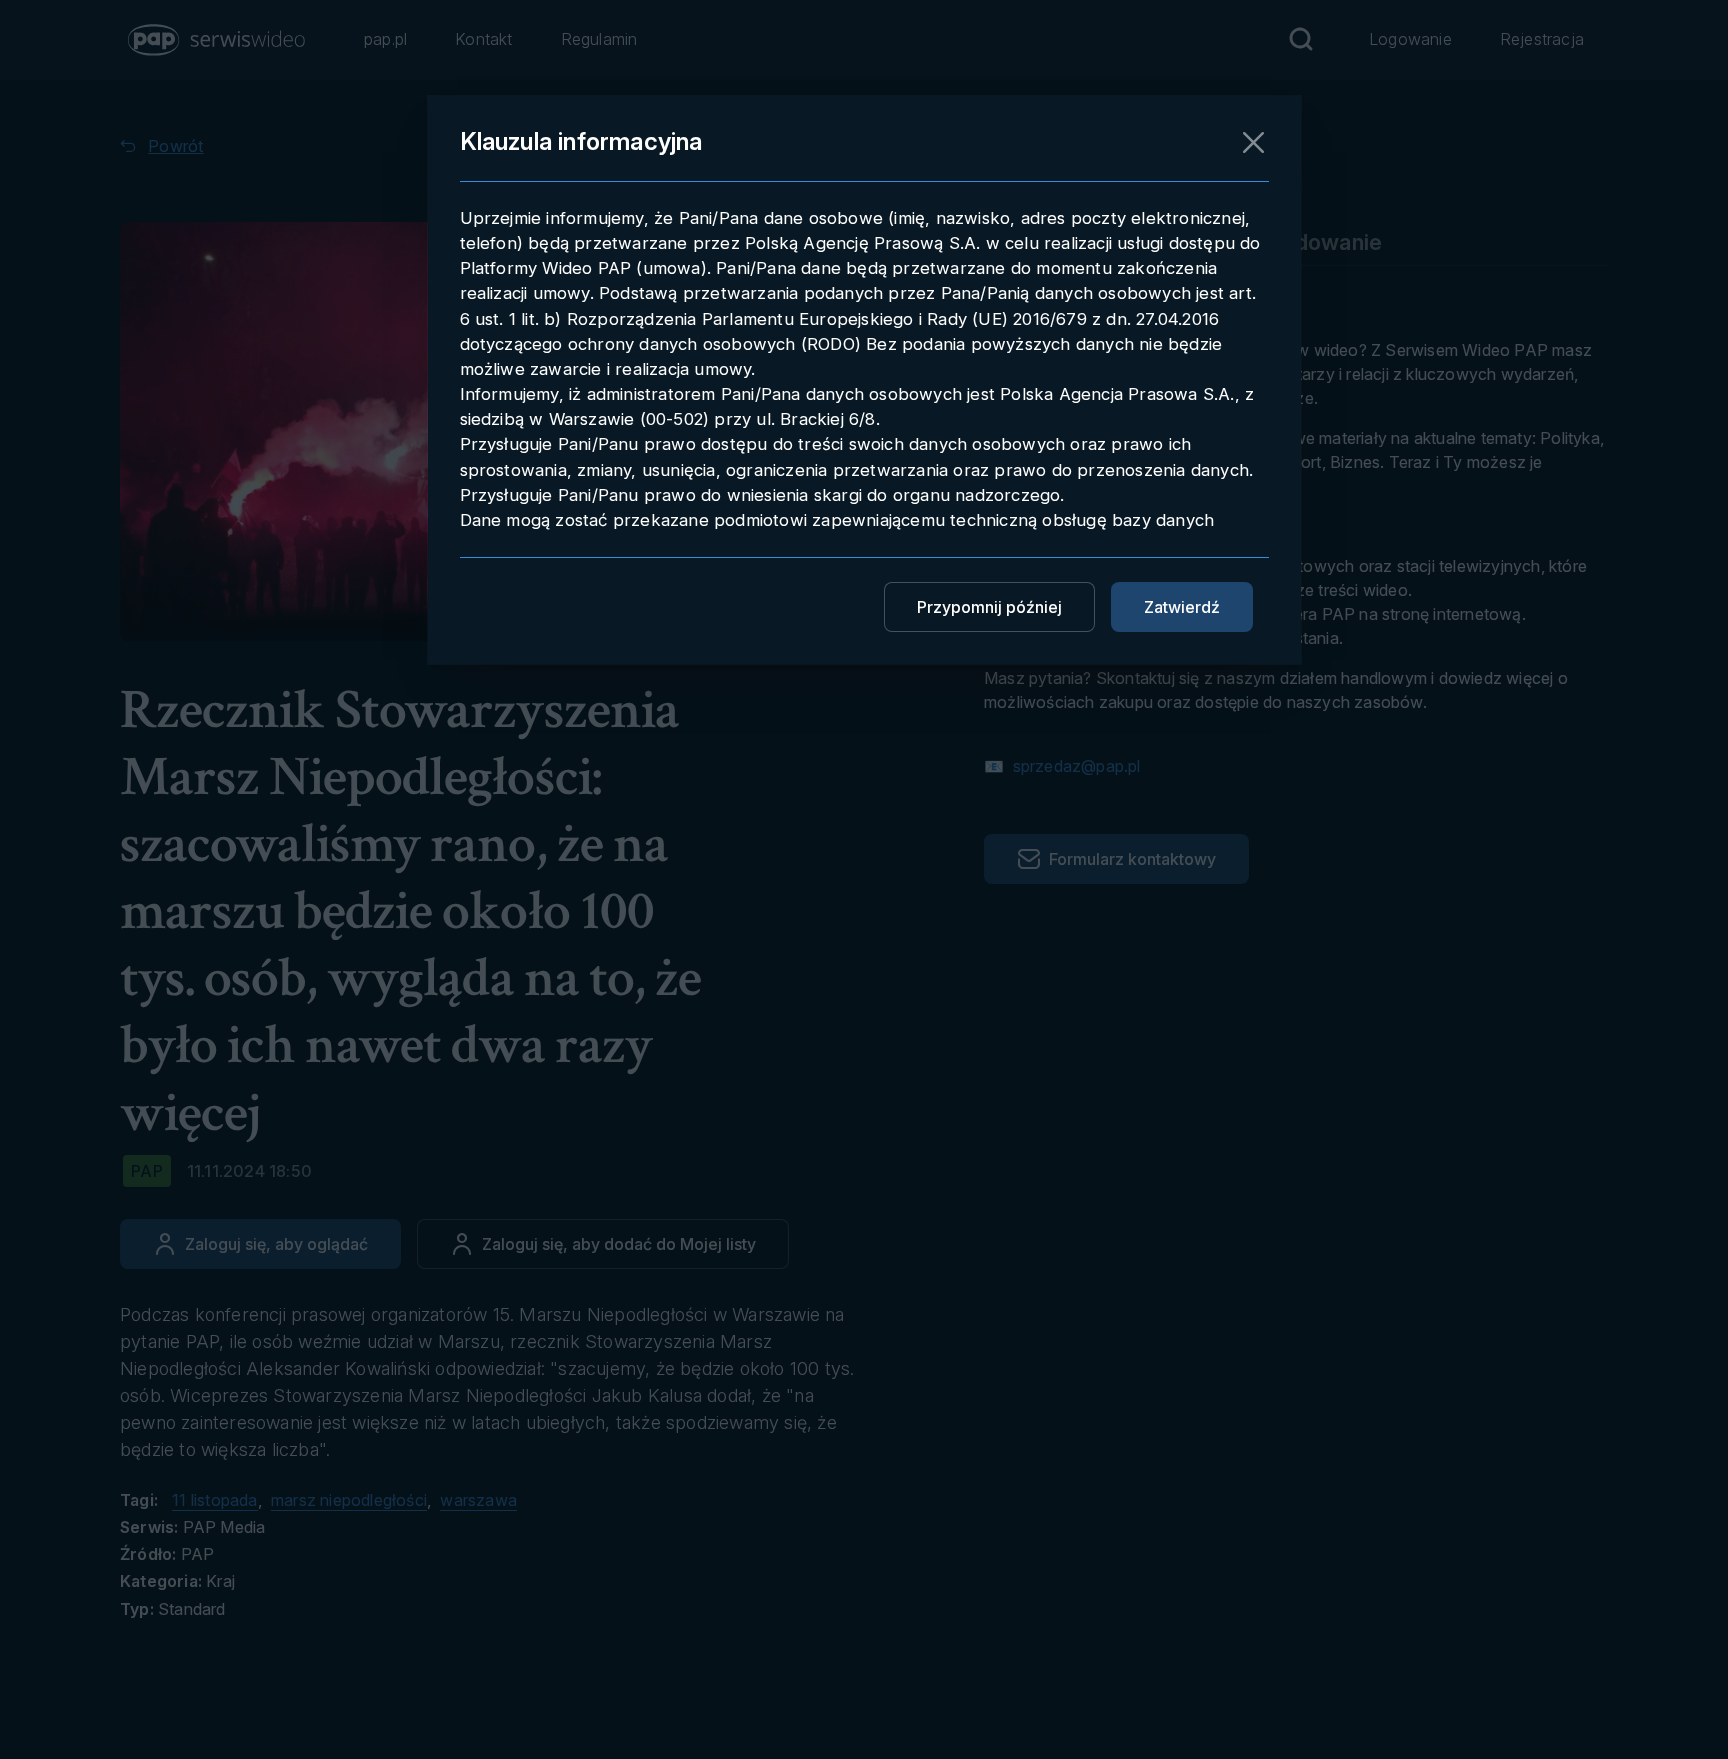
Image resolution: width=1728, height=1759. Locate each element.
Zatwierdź (1182, 607)
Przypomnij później (989, 607)
